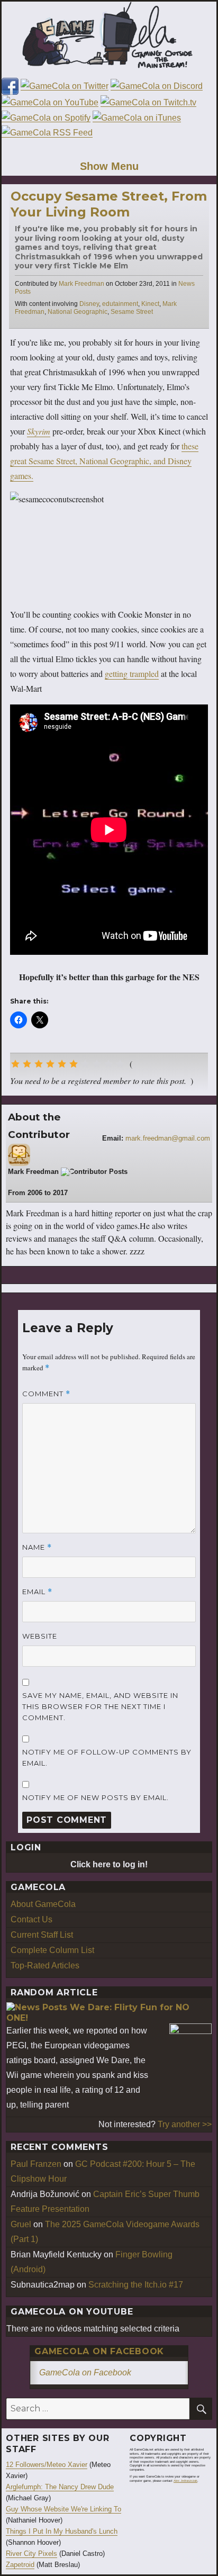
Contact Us (31, 1919)
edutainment (120, 304)
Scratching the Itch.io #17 (136, 2285)
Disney (89, 304)
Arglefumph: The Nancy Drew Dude (60, 2487)
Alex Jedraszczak (185, 2481)
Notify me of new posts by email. (96, 1797)
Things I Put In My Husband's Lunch (62, 2531)
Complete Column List (52, 1950)
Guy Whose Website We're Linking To (63, 2509)
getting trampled (132, 674)
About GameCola (43, 1904)
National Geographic (78, 312)
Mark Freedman (81, 284)
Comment (46, 1394)
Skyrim (39, 431)
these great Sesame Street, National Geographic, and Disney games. (104, 461)
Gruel (21, 2224)
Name (37, 1547)
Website (40, 1636)
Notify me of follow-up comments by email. (107, 1757)
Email (37, 1592)
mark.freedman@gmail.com (168, 1138)
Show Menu (109, 166)
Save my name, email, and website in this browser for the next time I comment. (100, 1706)
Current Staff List (42, 1935)
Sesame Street (132, 312)
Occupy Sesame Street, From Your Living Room (109, 204)
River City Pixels (31, 2554)
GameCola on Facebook (99, 2351)
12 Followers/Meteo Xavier (47, 2465)
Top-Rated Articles (45, 1965)
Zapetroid (20, 2565)
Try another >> (185, 2124)
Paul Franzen (36, 2164)
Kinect (150, 304)
